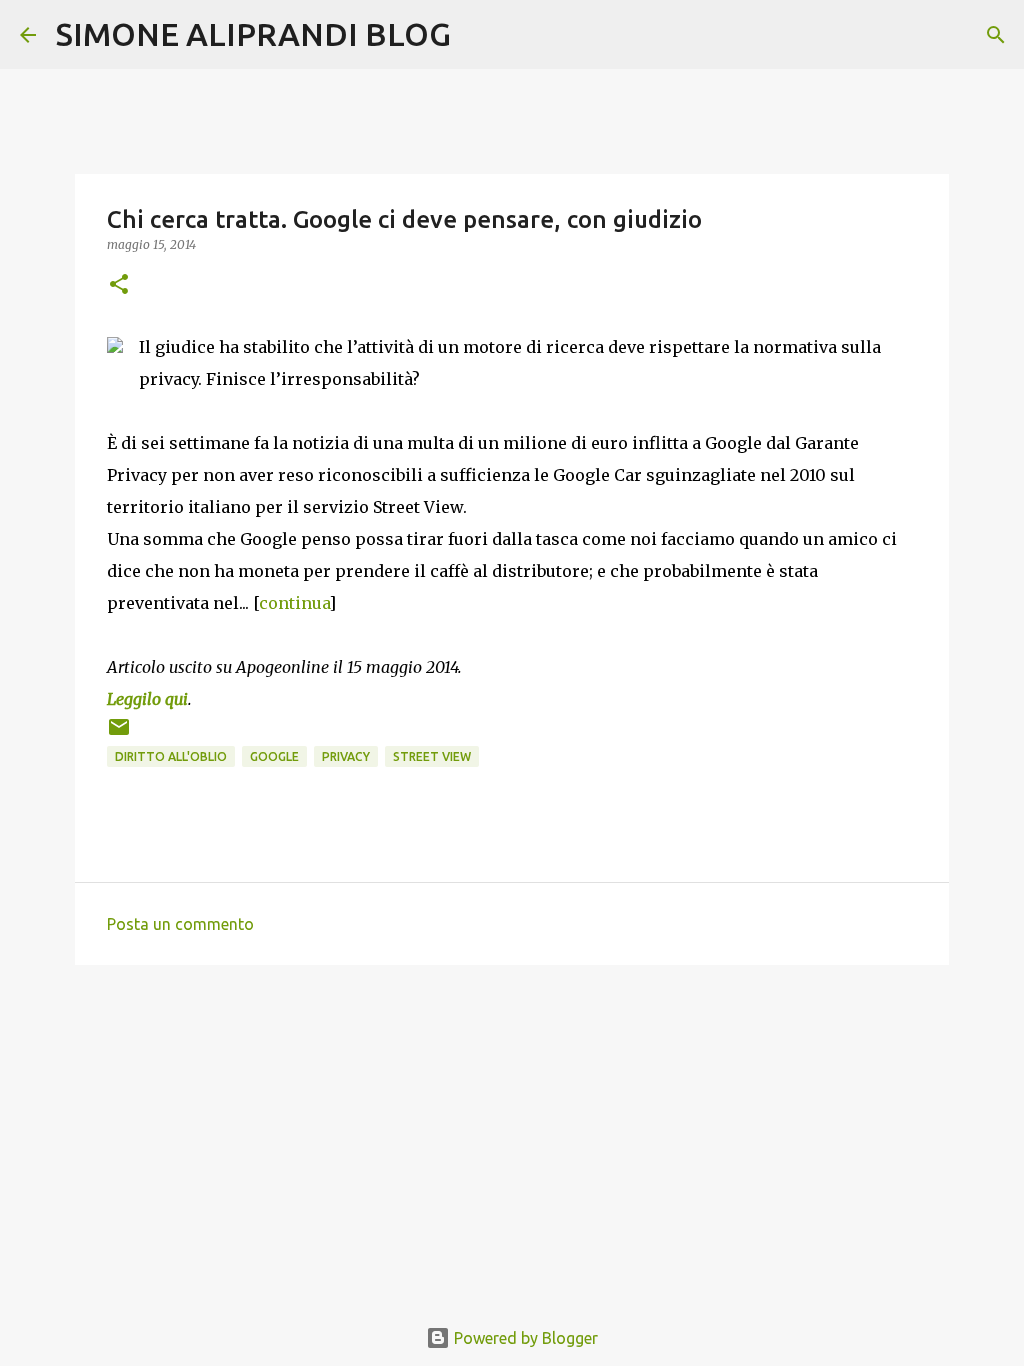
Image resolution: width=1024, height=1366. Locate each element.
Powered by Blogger (524, 1338)
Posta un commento (180, 924)
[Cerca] (479, 35)
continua (294, 603)
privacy (346, 756)
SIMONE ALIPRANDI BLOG (253, 34)
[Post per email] (119, 734)
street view (432, 756)
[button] (119, 285)
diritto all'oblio (171, 756)
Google (274, 756)
